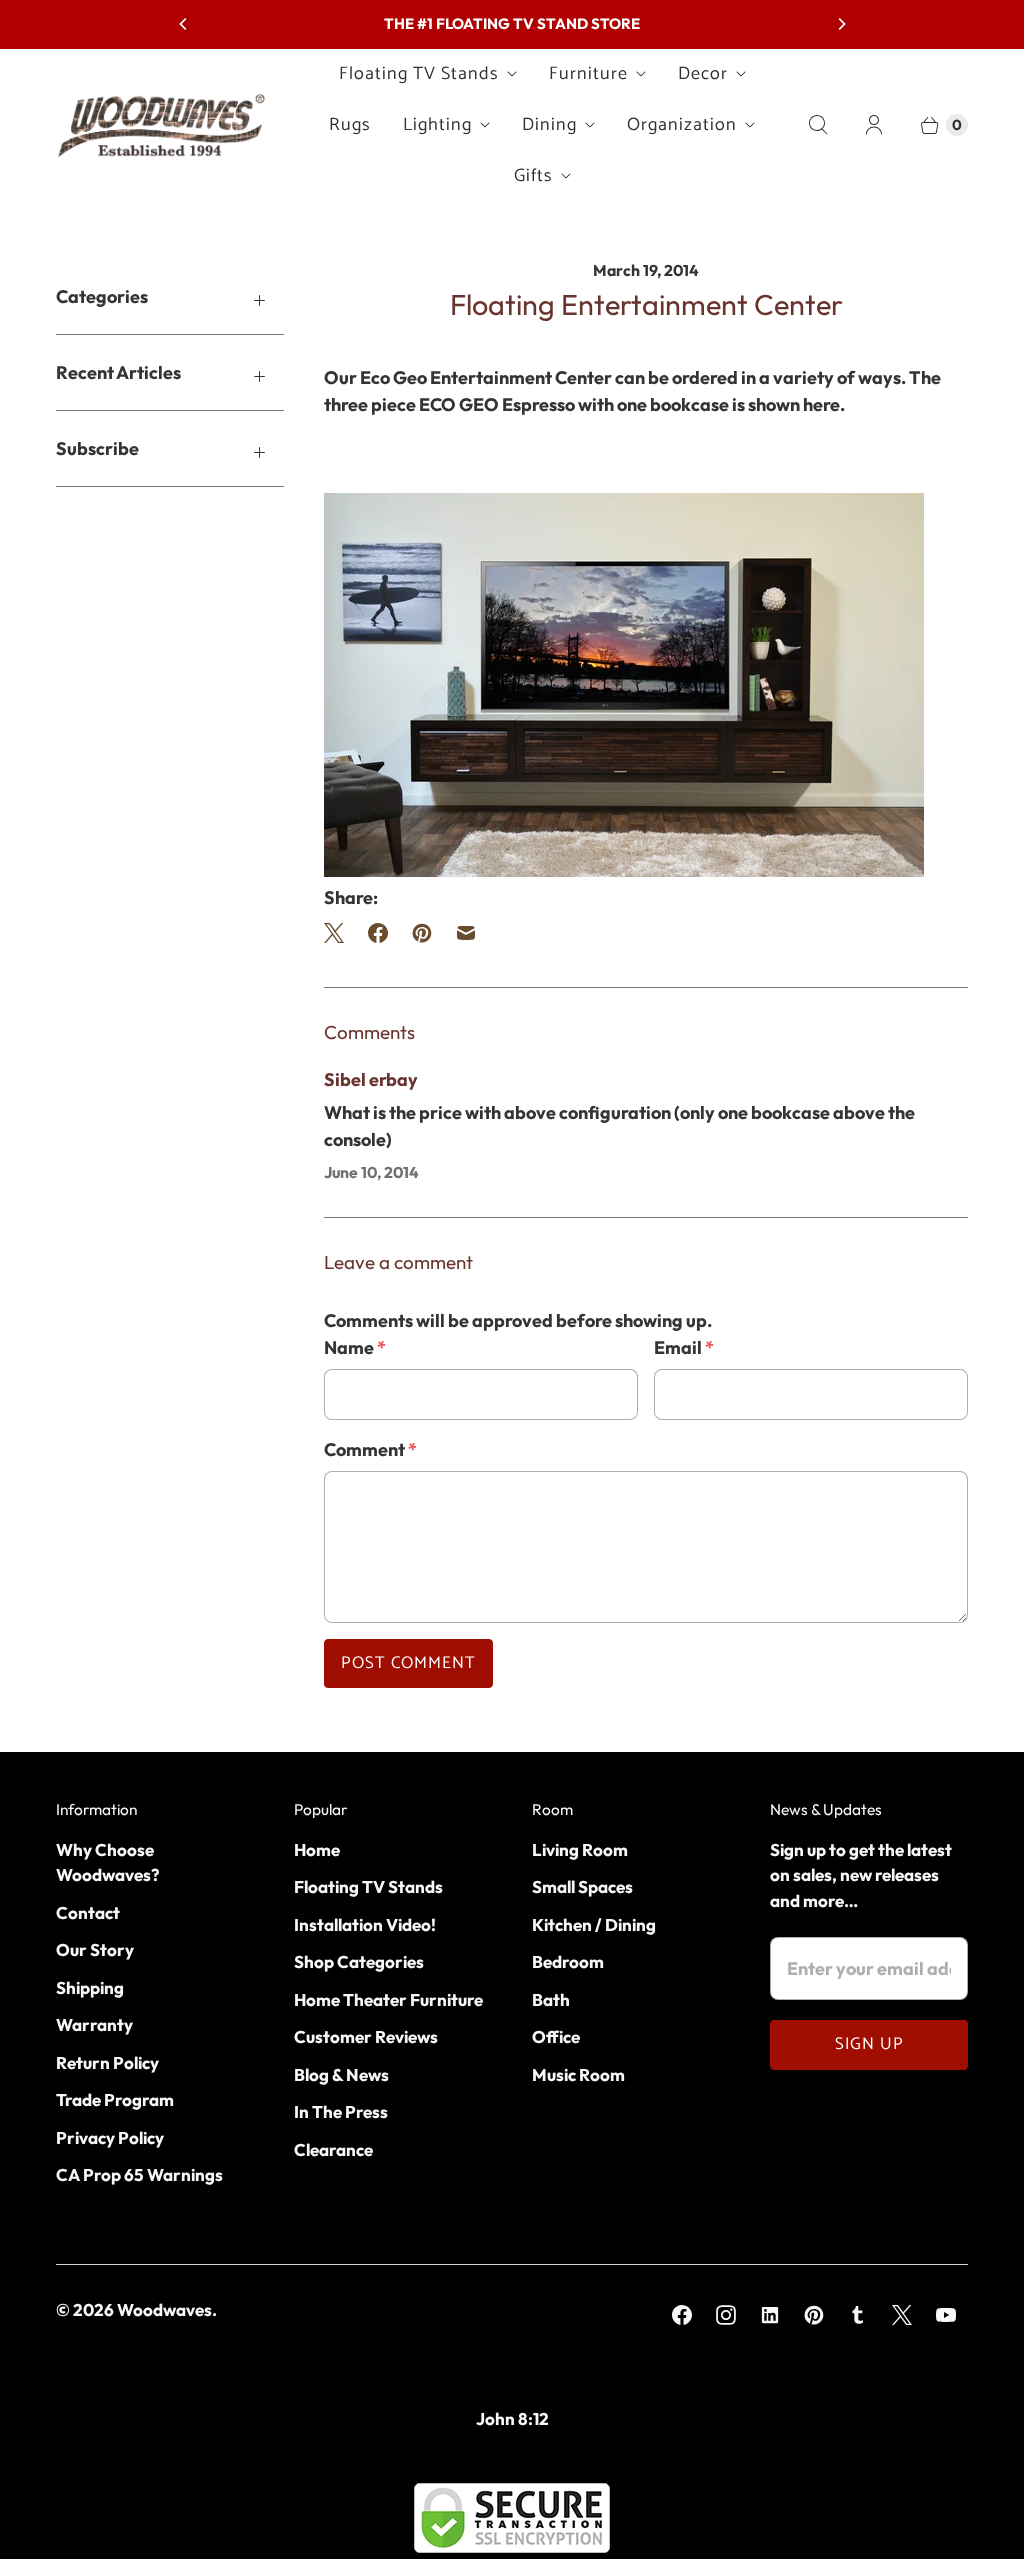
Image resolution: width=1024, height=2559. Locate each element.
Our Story (95, 1949)
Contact (88, 1912)
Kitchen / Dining (594, 1924)
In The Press (341, 2111)
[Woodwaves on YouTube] (946, 2315)
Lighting (437, 125)
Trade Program (115, 2099)
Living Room (580, 1849)
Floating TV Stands (419, 74)
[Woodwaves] (161, 125)
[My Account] (874, 125)
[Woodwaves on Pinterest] (814, 2315)
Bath (551, 1999)
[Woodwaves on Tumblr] (858, 2315)
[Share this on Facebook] (378, 933)
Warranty (94, 2024)
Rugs (350, 125)
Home (317, 1849)
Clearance (333, 2149)
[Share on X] (340, 933)
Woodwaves (164, 2309)
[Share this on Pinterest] (422, 933)
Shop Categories (359, 1961)
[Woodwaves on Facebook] (682, 2315)
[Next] (841, 24)
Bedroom (568, 1961)
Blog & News (341, 2074)
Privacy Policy (110, 2137)
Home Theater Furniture (388, 1999)
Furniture (588, 74)
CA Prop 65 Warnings (139, 2174)
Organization (682, 125)
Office (556, 2036)
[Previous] (184, 24)
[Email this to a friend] (466, 933)
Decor (703, 74)
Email (684, 1347)
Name (355, 1347)
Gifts (533, 176)
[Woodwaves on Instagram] (726, 2315)
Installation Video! (365, 1924)
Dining (549, 125)
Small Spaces (582, 1886)
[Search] (818, 125)
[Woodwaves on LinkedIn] (770, 2315)
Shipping (90, 1987)
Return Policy (107, 2062)
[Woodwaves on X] (902, 2315)
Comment (370, 1449)
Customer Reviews (366, 2036)
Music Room (578, 2074)
